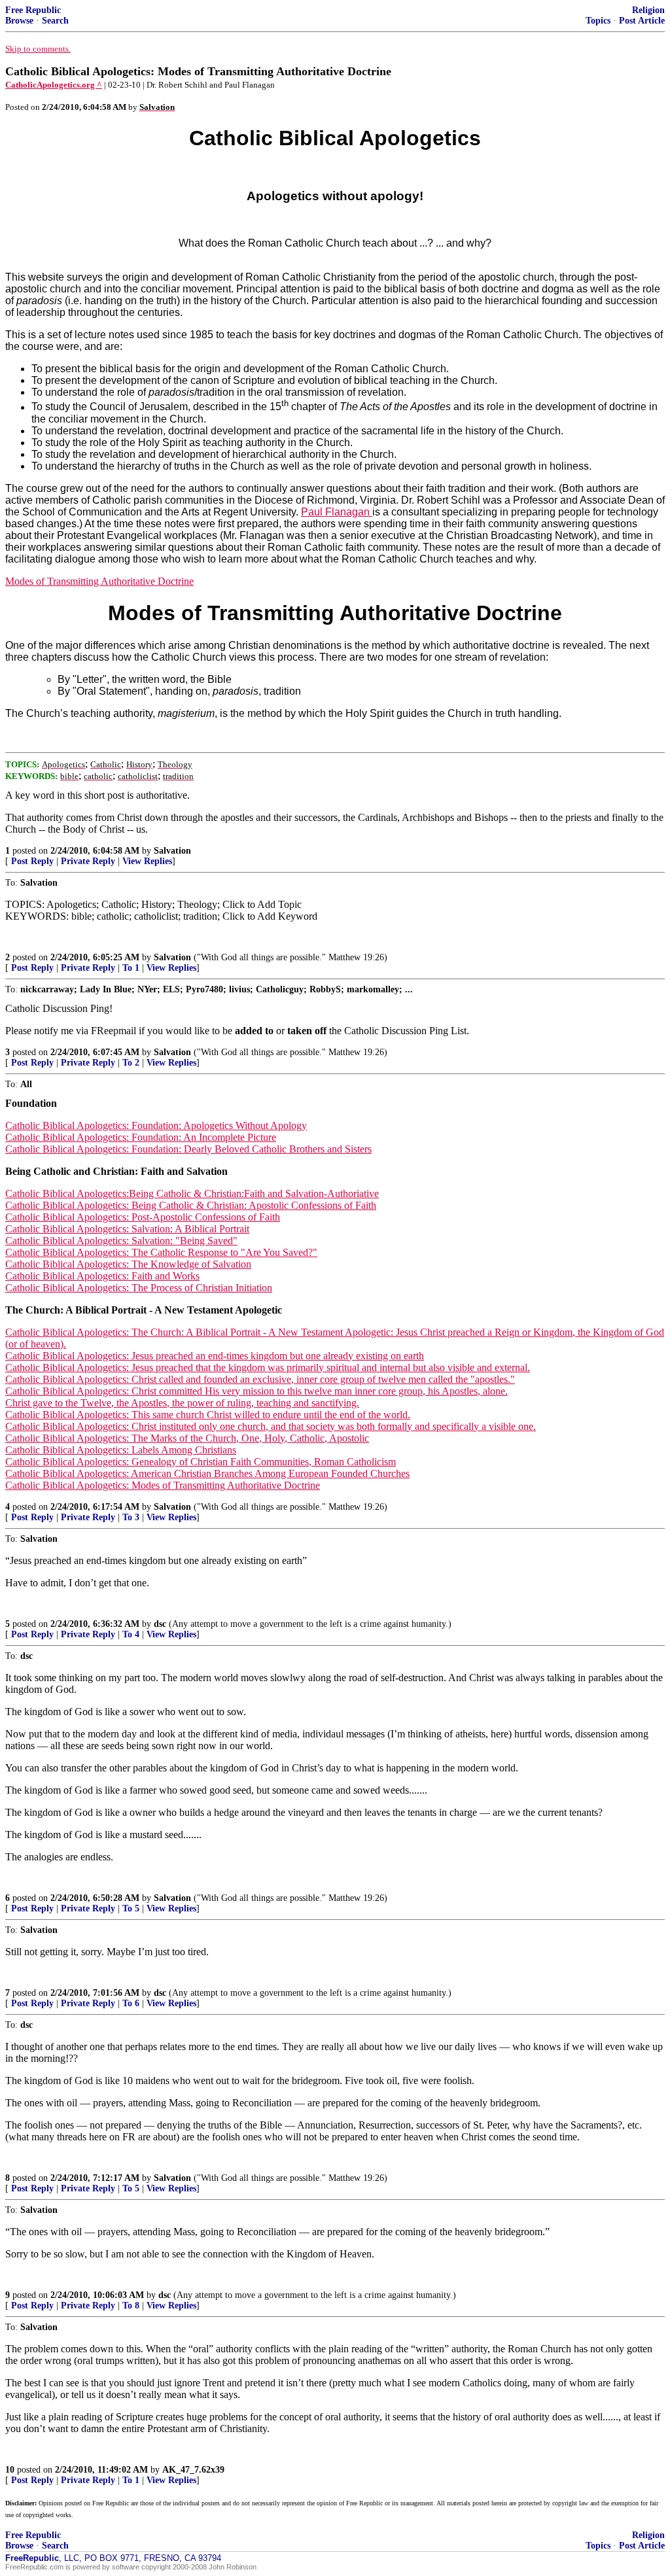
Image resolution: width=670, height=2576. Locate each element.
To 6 (131, 2003)
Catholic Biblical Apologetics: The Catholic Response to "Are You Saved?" (161, 1252)
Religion (648, 10)
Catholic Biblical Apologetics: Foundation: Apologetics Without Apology (156, 1125)
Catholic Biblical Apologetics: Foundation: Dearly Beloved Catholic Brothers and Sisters (188, 1149)
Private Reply (88, 861)
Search (55, 21)
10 (10, 2470)
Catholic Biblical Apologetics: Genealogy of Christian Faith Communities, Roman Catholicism (201, 1462)
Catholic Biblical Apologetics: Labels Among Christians (121, 1450)
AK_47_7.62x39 (193, 2470)
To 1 (131, 968)
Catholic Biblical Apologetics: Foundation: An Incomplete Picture (141, 1137)
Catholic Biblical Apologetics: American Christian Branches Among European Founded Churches (207, 1473)
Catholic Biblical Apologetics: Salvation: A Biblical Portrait (127, 1229)
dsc (160, 1624)
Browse (19, 21)
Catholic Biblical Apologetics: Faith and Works (102, 1276)
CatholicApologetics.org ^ (54, 85)
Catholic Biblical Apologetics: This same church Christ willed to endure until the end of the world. (208, 1415)
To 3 (131, 1517)
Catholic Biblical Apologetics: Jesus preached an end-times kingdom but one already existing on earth (215, 1356)
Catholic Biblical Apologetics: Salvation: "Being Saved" (121, 1241)
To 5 (131, 1908)
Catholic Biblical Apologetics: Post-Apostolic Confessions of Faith (143, 1217)
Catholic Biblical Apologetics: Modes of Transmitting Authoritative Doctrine (163, 1485)
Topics (598, 21)
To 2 (131, 1063)
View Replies (147, 861)
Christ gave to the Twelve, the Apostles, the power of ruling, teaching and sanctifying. (182, 1403)
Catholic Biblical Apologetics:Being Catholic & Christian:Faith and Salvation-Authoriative (192, 1193)
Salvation (172, 851)
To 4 (131, 1634)
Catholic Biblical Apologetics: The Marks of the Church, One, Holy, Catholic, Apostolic (187, 1438)
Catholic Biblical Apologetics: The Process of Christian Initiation (139, 1288)
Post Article (642, 21)
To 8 (131, 2306)
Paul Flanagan (337, 512)
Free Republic (33, 10)
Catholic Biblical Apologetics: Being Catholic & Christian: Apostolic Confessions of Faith (191, 1205)
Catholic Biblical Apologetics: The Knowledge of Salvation (128, 1264)
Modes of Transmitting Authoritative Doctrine (99, 581)
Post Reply (32, 861)
